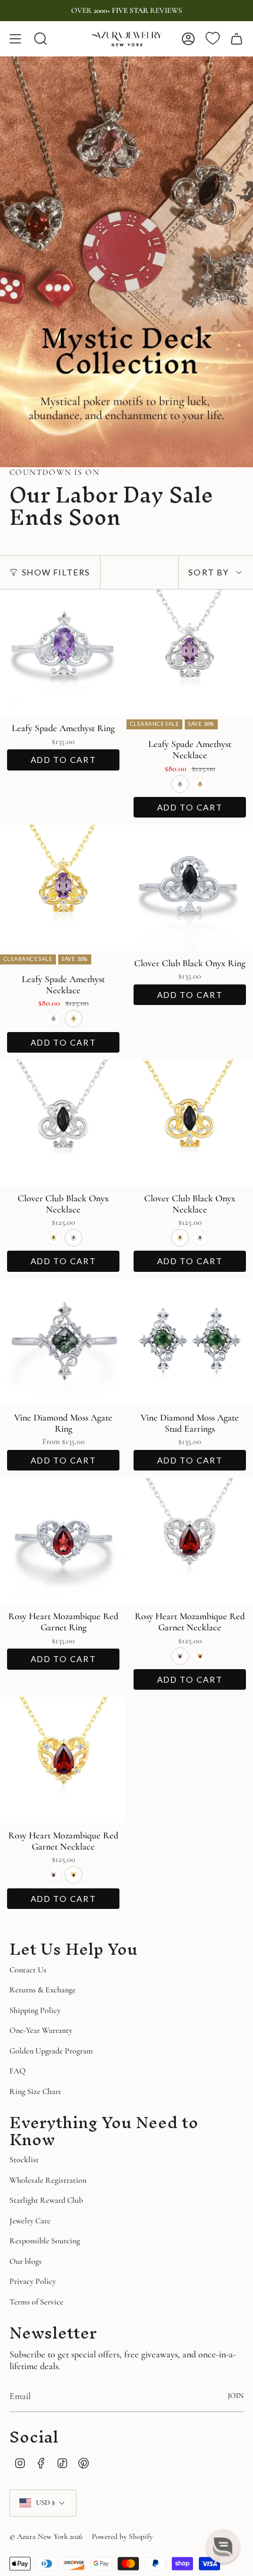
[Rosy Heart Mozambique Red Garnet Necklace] (190, 1541)
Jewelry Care (30, 2221)
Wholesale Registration (48, 2180)
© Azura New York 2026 (46, 2537)
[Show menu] (15, 39)
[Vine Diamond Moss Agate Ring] (63, 1342)
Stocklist (24, 2160)
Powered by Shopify (122, 2537)
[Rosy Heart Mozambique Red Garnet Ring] (63, 1541)
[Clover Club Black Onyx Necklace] (63, 1123)
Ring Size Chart (35, 2091)
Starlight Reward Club (46, 2200)
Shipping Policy (35, 2010)
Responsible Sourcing (45, 2241)
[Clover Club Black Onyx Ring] (190, 888)
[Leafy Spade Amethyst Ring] (63, 653)
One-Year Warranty (41, 2030)
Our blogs (26, 2261)
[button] (223, 2546)
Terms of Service (36, 2302)
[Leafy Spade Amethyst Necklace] (190, 653)
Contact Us (28, 1970)
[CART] (237, 39)
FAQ (18, 2071)
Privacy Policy (33, 2281)
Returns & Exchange (43, 1990)
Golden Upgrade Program (51, 2051)
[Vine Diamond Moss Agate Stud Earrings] (190, 1342)
